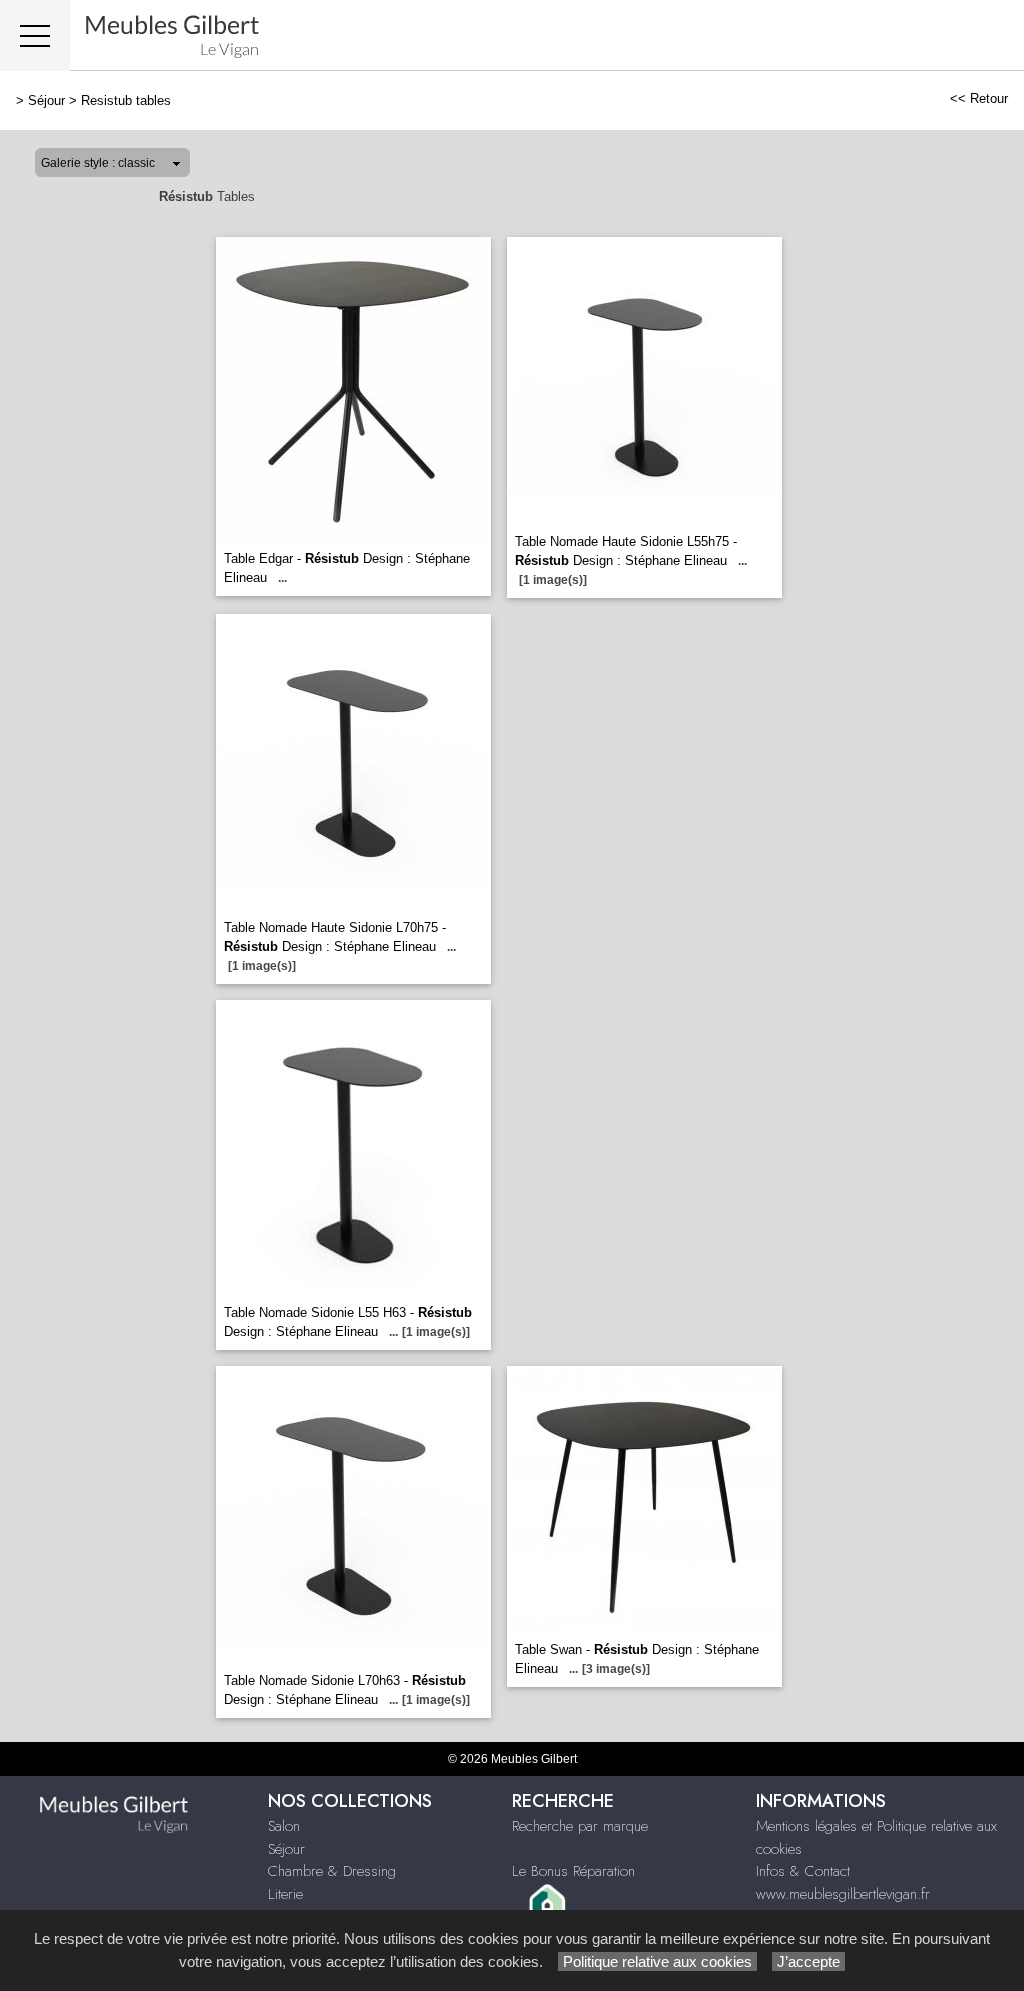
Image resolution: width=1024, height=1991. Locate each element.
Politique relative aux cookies (657, 1961)
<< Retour (979, 98)
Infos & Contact (803, 1871)
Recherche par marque (580, 1826)
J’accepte (808, 1961)
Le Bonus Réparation (573, 1871)
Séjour (46, 100)
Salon (284, 1826)
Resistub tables (126, 100)
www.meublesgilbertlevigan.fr (843, 1894)
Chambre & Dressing (332, 1871)
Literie (285, 1894)
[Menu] (35, 35)
